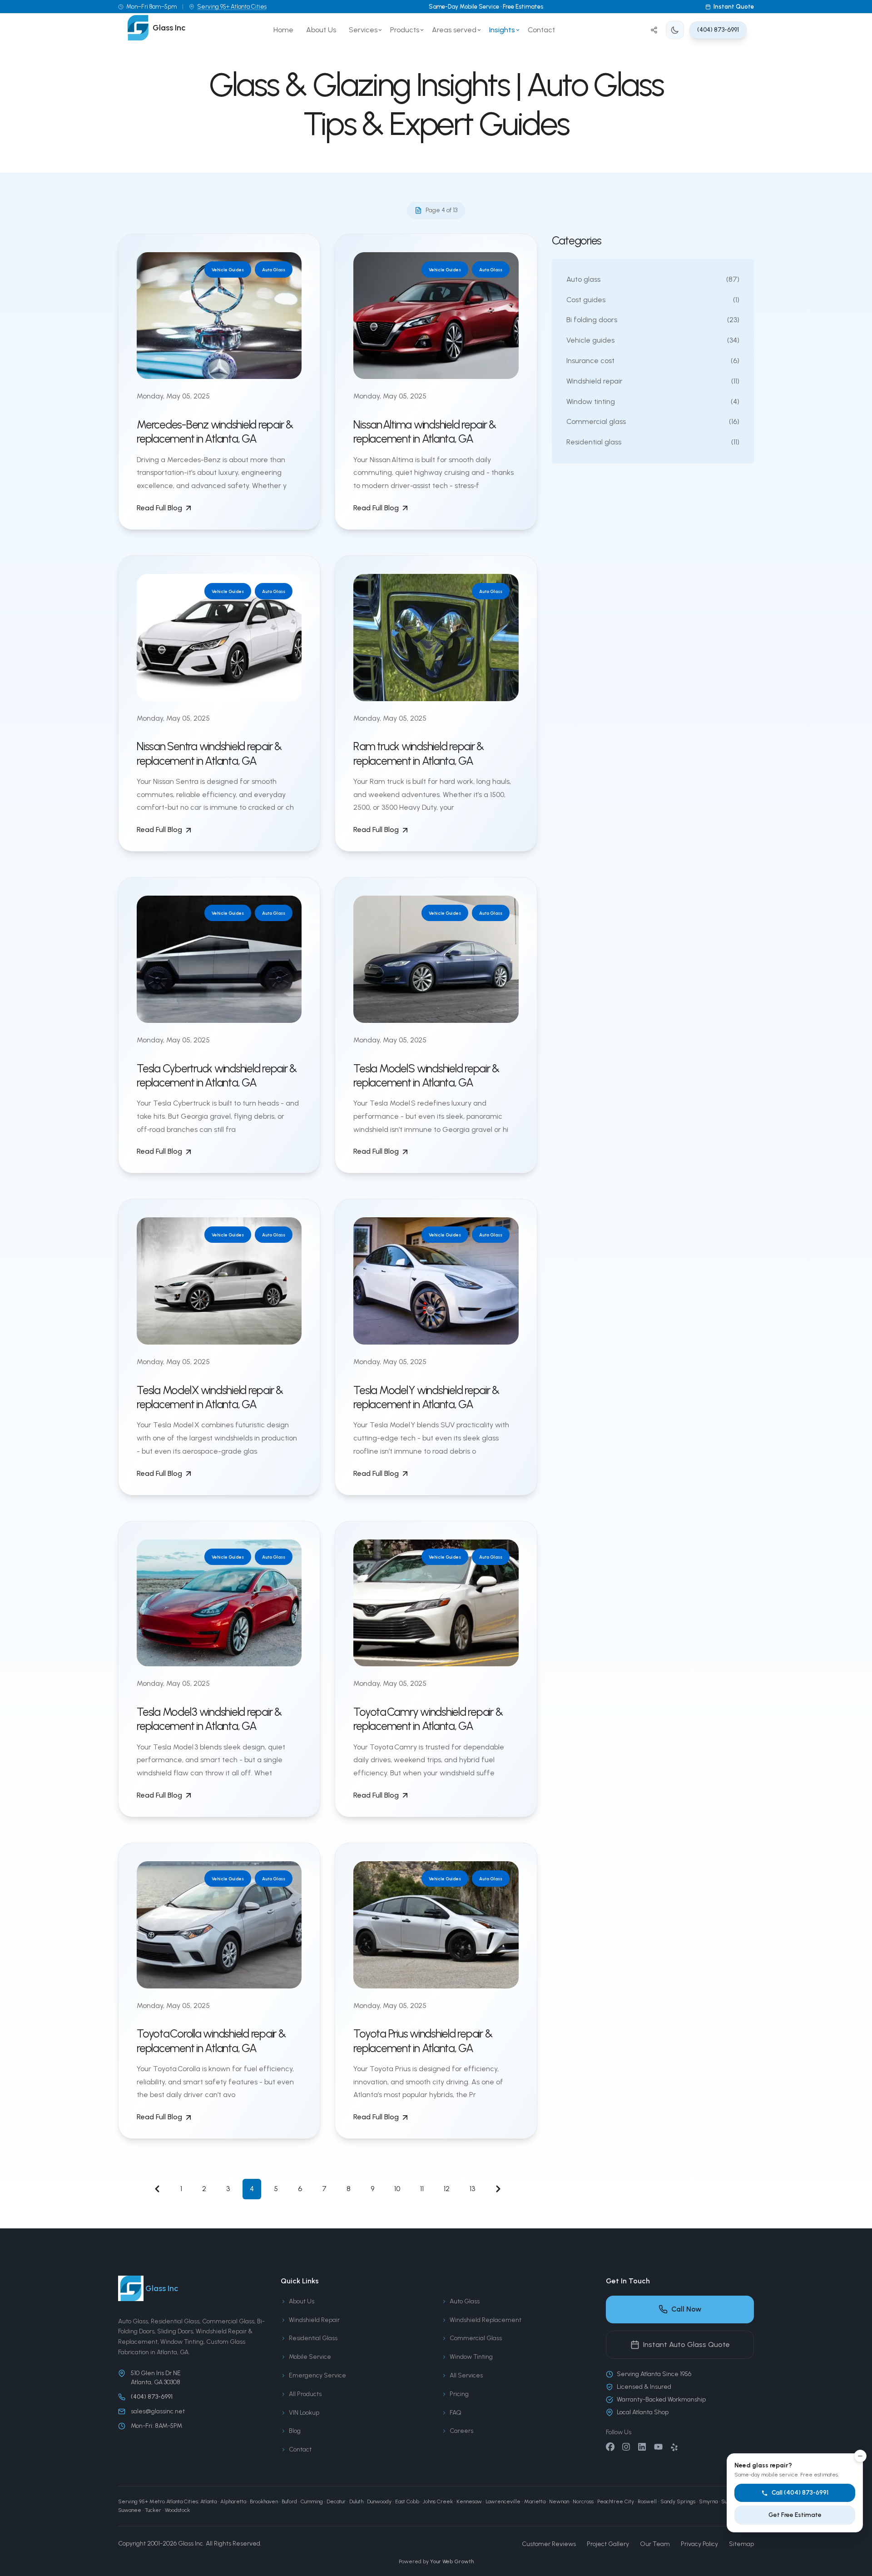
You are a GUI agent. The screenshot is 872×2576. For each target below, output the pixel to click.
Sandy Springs (678, 2501)
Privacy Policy (699, 2544)
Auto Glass (465, 2301)
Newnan (559, 2501)
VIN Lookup (304, 2413)
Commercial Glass (476, 2338)
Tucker (153, 2510)
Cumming (312, 2501)
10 (397, 2189)
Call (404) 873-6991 (800, 2493)
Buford (289, 2501)
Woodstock (177, 2510)
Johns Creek (438, 2501)
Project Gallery (608, 2544)
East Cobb (407, 2501)
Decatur (336, 2501)
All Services (466, 2375)
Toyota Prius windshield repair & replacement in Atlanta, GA (423, 2040)
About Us (321, 30)
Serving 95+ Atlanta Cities (232, 7)
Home (283, 30)
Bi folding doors (653, 320)
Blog (295, 2431)
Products (405, 30)
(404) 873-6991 (718, 30)
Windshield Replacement (486, 2320)
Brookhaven (264, 2501)
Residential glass (653, 442)
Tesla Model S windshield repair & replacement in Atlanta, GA (426, 1075)
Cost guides (653, 300)
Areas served (454, 30)
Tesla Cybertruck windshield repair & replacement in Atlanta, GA (217, 1075)
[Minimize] (860, 2456)
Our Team (655, 2544)
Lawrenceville (503, 2501)
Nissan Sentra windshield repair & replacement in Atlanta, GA (209, 753)
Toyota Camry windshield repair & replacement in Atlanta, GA (428, 1719)
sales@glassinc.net (158, 2411)
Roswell (647, 2501)
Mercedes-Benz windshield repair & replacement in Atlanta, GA (215, 431)
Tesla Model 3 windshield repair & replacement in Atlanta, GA (209, 1719)
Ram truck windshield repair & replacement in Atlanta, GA (419, 753)
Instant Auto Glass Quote (686, 2344)
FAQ (456, 2413)
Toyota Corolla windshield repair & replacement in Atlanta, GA (211, 2040)
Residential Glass (313, 2338)
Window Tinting (471, 2357)
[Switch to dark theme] (675, 30)
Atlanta (208, 2501)
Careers (461, 2431)
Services (363, 30)
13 (472, 2189)
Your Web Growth (452, 2561)
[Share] (654, 30)
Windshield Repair (314, 2320)
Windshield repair (653, 381)
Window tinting (653, 401)
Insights (502, 30)
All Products (305, 2394)
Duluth (356, 2501)
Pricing (459, 2394)
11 (422, 2189)
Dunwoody (379, 2501)
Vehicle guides (653, 340)
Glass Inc (191, 2544)
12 (447, 2189)
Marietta (535, 2501)
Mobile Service (310, 2357)
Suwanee (130, 2510)
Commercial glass (653, 421)
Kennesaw (469, 2501)
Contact (541, 30)
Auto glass (653, 279)
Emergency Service (317, 2375)
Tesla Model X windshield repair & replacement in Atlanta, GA (210, 1397)
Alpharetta (233, 2501)
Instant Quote (734, 7)
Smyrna (708, 2501)
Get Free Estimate (795, 2515)
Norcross (583, 2501)
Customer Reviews (549, 2544)
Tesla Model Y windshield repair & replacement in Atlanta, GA (426, 1397)
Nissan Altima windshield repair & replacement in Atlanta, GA (425, 431)
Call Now (686, 2309)
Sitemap (741, 2544)
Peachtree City (616, 2501)
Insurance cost (653, 361)
